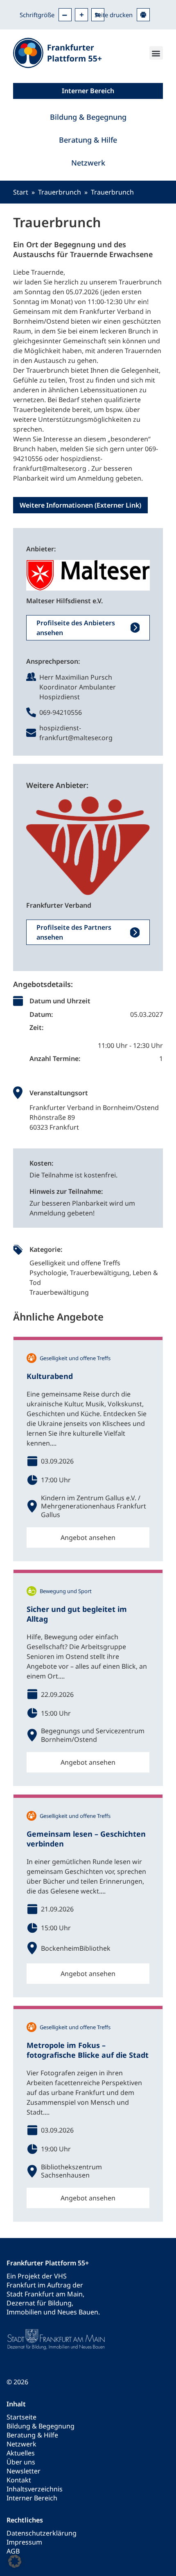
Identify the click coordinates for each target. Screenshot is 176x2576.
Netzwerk (88, 163)
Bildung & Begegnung (88, 117)
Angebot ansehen (88, 1538)
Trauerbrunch (60, 192)
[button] (156, 53)
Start (21, 192)
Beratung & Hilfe (88, 140)
